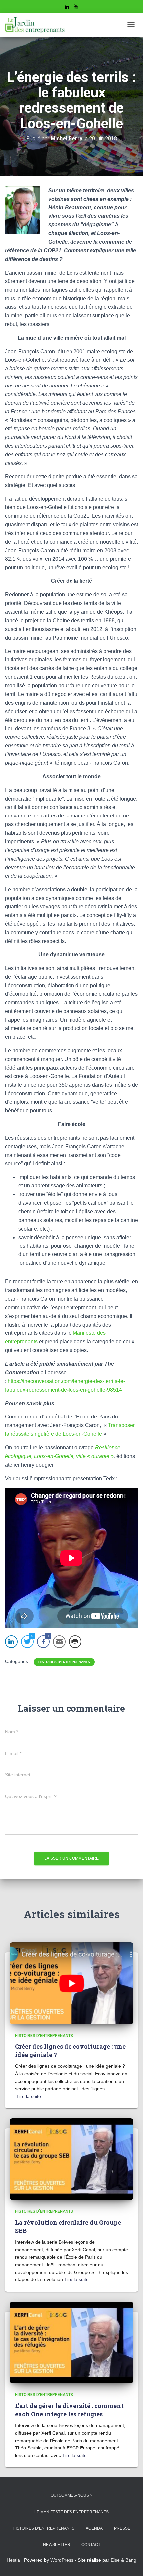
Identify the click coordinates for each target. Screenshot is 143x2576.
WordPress (62, 2560)
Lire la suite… (31, 2096)
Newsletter (57, 2545)
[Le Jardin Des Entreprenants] (35, 25)
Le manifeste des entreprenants (71, 2512)
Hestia (13, 2560)
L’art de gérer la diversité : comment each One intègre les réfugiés (69, 2410)
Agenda (94, 2528)
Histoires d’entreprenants (44, 2528)
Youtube (76, 8)
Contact (91, 2545)
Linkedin (67, 8)
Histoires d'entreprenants (64, 1662)
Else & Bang (124, 2560)
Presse (122, 2528)
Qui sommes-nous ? (71, 2495)
